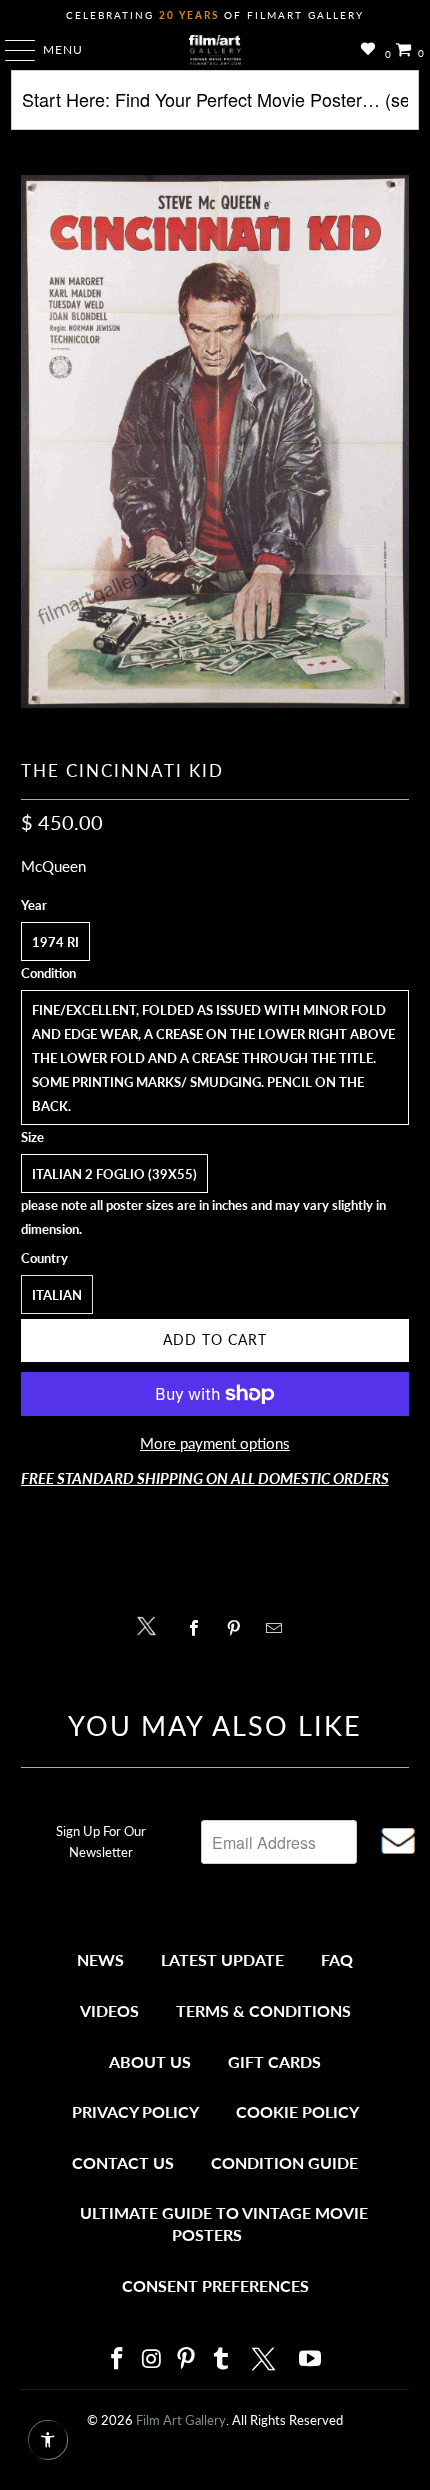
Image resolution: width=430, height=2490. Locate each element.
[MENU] (10, 50)
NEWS (100, 1959)
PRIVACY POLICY (135, 2111)
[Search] (215, 107)
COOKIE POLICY (297, 2111)
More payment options (215, 1443)
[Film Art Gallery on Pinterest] (187, 2359)
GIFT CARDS (274, 2061)
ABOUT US (150, 2061)
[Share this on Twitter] (151, 1624)
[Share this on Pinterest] (238, 1628)
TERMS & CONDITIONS (263, 2010)
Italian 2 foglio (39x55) (114, 1174)
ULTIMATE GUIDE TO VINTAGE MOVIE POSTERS (224, 2223)
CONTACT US (123, 2162)
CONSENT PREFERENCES (215, 2285)
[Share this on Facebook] (198, 1628)
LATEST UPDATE (222, 1959)
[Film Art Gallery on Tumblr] (221, 2359)
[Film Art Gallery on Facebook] (117, 2359)
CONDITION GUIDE (284, 2162)
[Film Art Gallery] (215, 50)
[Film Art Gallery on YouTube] (311, 2359)
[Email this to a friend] (279, 1628)
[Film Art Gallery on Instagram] (152, 2359)
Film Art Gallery (181, 2420)
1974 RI (55, 942)
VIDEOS (109, 2010)
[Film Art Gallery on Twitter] (266, 2359)
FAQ (337, 1959)
